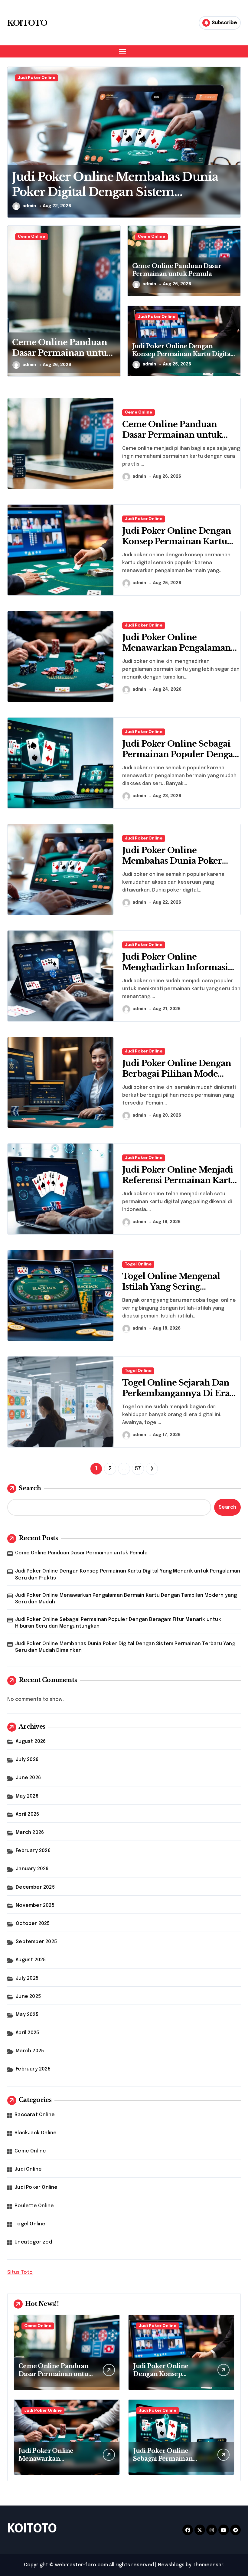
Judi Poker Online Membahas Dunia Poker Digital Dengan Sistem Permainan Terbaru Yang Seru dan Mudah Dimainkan (125, 1647)
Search (30, 1488)
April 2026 (27, 1814)
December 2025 (35, 1887)
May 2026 (27, 1796)
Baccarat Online (35, 2115)
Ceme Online (31, 78)
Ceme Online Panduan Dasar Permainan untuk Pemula (62, 353)
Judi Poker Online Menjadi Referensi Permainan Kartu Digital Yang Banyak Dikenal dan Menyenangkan (181, 1186)
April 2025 (27, 2033)
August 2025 (31, 1960)
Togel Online (138, 1264)
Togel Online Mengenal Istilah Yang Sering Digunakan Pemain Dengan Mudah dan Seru (180, 1292)
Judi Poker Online (157, 317)
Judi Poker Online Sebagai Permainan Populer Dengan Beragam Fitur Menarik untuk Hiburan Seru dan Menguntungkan (118, 1623)
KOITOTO (27, 23)
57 (138, 1469)
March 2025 (30, 2051)
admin (29, 206)
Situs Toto (20, 2272)
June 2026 (28, 1778)
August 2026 (31, 1741)
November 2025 (35, 1905)
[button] (235, 146)
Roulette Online (34, 2206)
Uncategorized (33, 2242)
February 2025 (33, 2069)
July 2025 (27, 1978)
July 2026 (27, 1760)
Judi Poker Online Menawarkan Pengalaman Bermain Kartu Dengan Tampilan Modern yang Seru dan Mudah (126, 1599)
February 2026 (33, 1851)
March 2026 (30, 1833)
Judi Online (28, 2169)
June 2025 (28, 1997)
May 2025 (27, 2015)
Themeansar (208, 2565)
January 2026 (32, 1869)
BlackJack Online (36, 2133)
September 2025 (36, 1942)
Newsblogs (171, 2565)
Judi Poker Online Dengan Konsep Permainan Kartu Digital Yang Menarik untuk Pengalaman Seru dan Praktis (128, 1574)
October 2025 (33, 1924)
